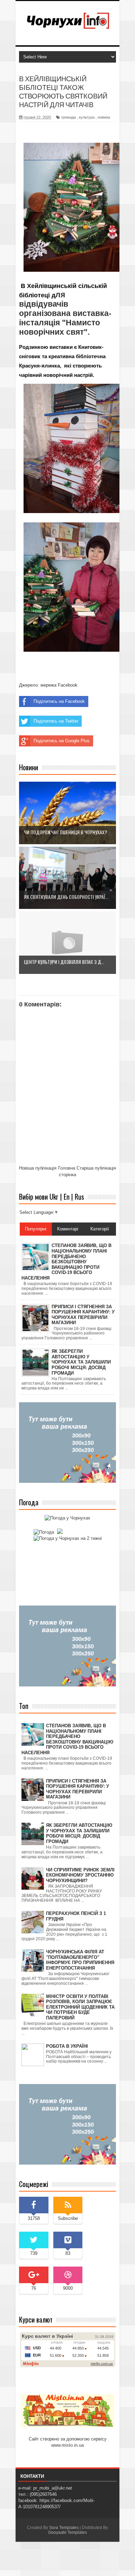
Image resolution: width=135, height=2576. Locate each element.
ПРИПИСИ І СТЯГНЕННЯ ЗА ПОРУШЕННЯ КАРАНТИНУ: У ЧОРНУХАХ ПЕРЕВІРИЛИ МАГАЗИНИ (78, 1789)
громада (69, 117)
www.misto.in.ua (67, 2445)
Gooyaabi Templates (67, 2532)
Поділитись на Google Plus (62, 741)
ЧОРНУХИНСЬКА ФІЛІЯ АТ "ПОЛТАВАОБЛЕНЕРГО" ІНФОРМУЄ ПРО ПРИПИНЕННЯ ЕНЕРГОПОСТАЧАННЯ (80, 1960)
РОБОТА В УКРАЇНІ (67, 2046)
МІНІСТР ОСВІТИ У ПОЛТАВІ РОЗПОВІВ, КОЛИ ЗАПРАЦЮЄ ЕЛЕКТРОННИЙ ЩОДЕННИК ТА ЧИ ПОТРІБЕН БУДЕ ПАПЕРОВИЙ (80, 2007)
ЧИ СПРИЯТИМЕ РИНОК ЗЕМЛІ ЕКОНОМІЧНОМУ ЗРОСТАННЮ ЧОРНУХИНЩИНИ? (80, 1875)
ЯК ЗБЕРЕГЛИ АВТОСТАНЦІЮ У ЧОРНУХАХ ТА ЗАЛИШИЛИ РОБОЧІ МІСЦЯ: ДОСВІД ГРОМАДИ (79, 1833)
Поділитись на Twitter (56, 721)
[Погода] (47, 1532)
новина (104, 117)
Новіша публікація (38, 1168)
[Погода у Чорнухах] (67, 1518)
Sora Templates (64, 2528)
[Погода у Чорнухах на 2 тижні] (68, 1538)
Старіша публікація (96, 1168)
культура (87, 117)
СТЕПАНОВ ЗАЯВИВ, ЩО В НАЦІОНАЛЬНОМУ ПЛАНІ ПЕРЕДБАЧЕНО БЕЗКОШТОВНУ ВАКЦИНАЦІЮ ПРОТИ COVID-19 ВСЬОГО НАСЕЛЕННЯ (67, 1739)
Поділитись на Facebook (59, 701)
